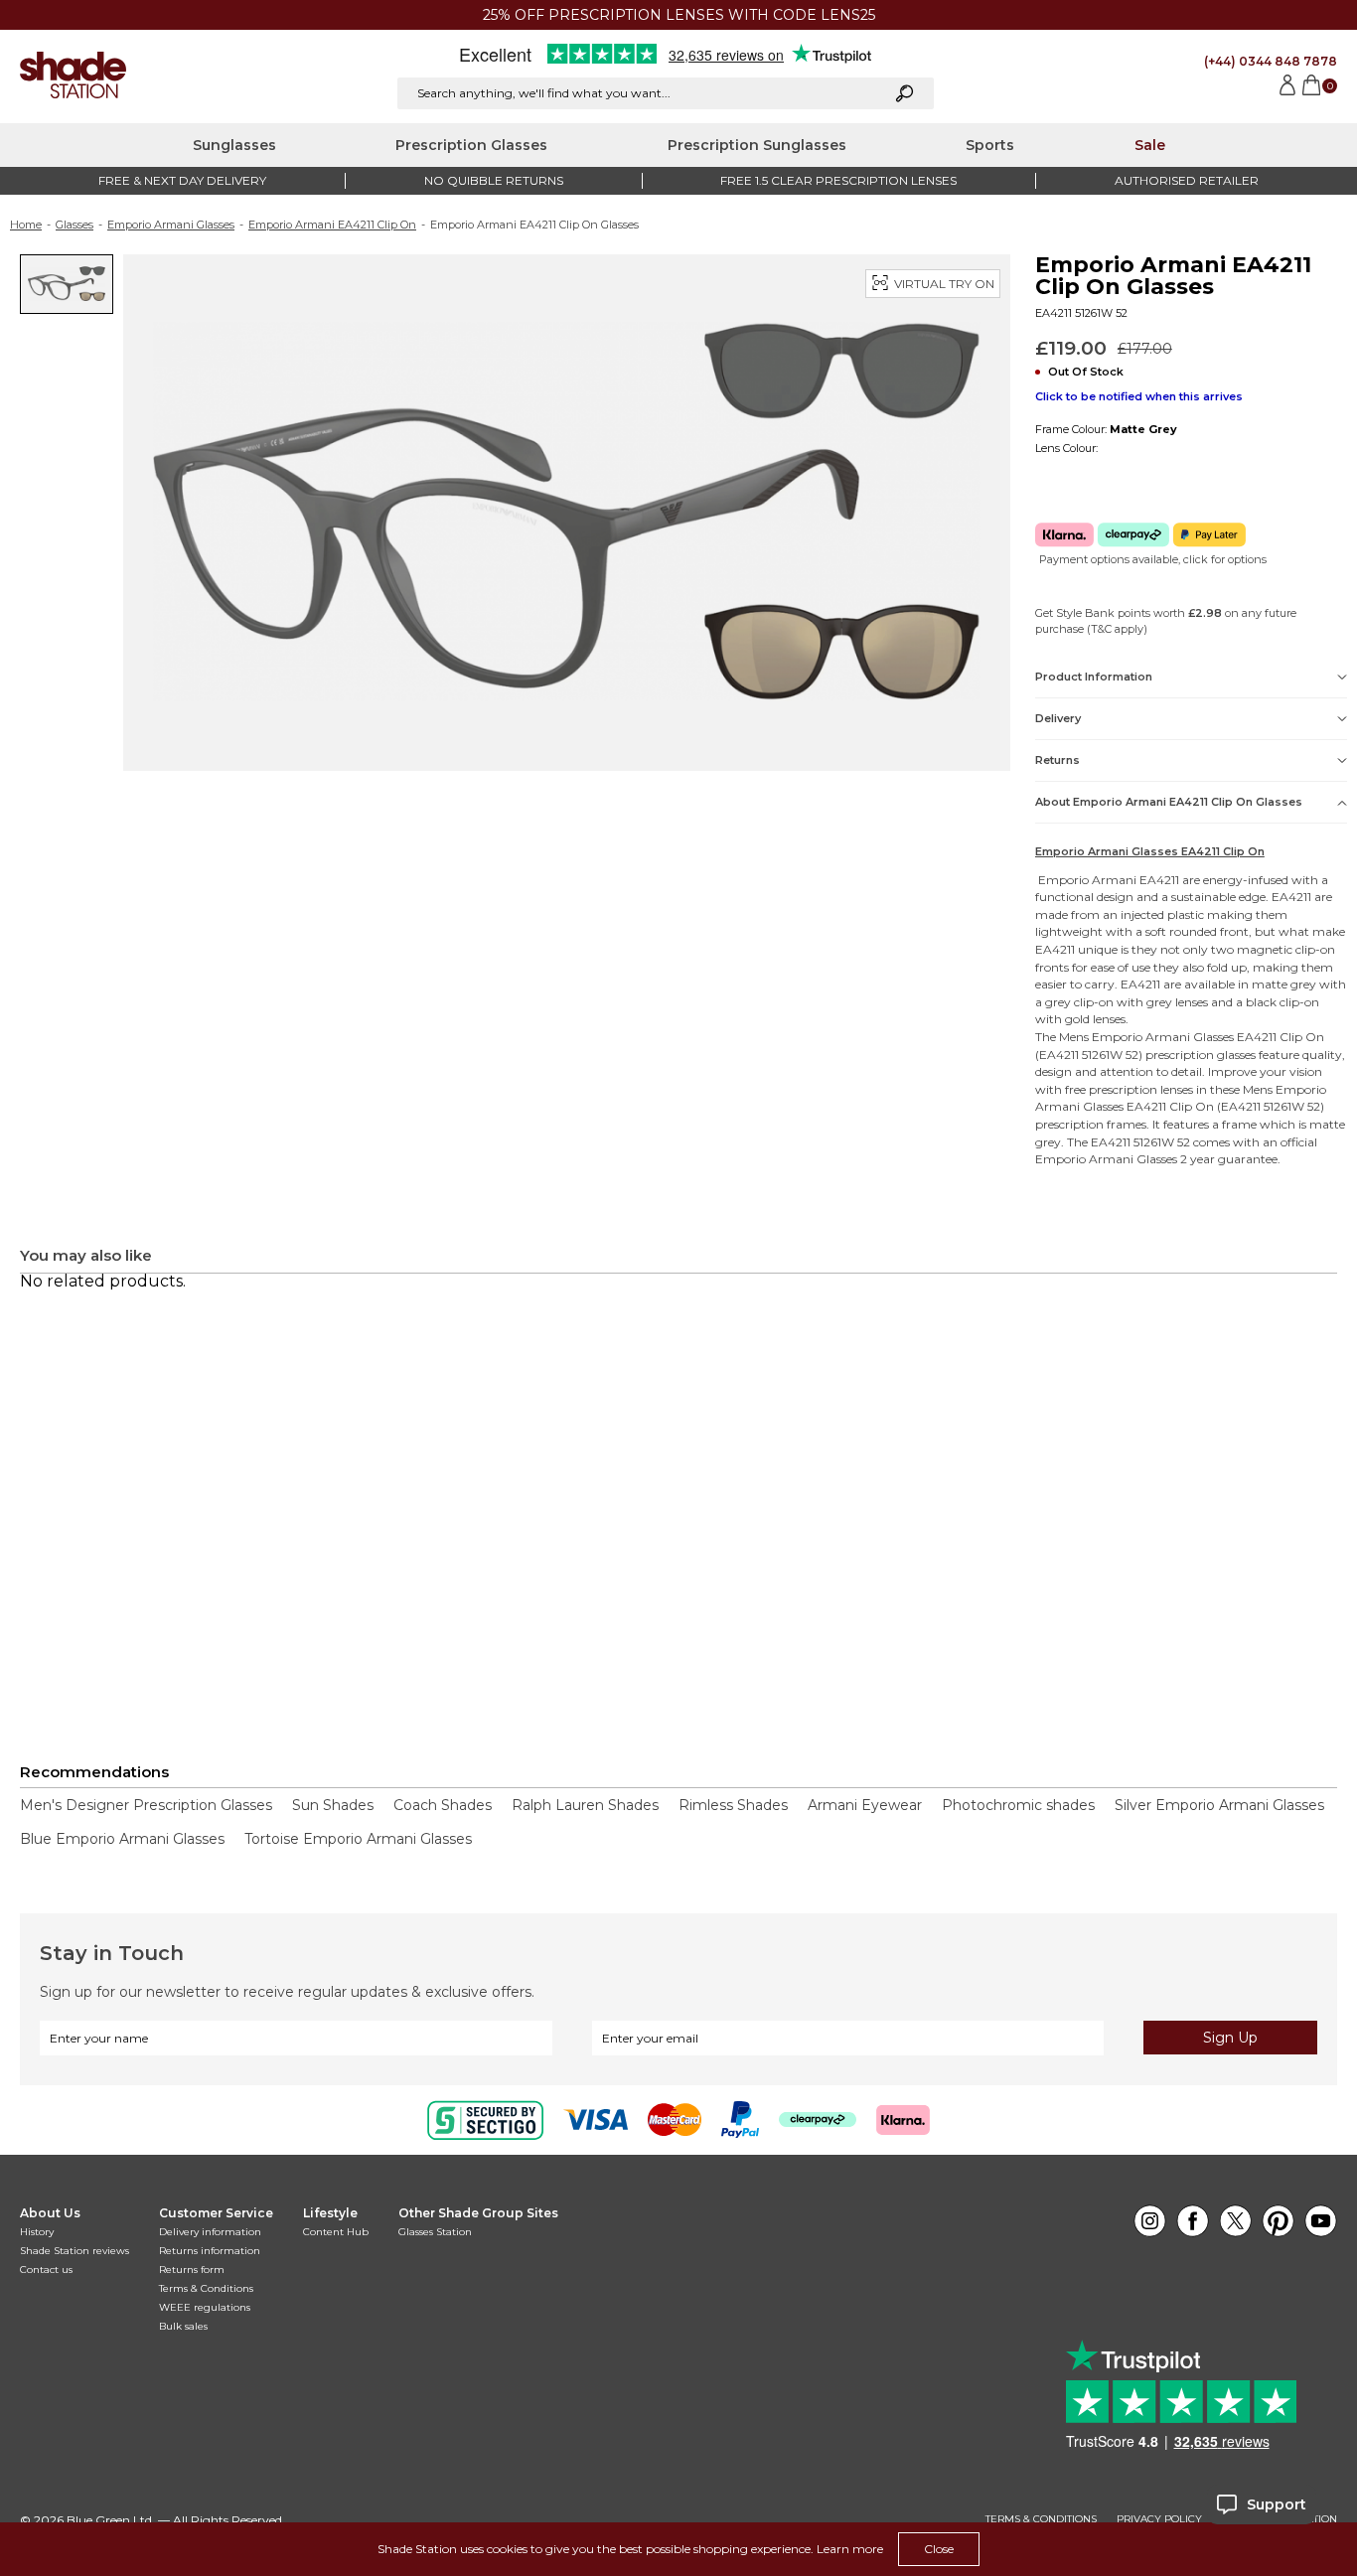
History (37, 2232)
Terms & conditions (1041, 2519)
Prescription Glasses (471, 145)
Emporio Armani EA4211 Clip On (332, 225)
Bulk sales (183, 2326)
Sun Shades (333, 1805)
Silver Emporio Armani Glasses (1219, 1805)
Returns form (192, 2270)
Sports (990, 145)
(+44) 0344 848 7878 (1271, 61)
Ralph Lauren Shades (585, 1805)
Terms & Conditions (206, 2288)
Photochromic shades (1018, 1805)
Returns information (210, 2251)
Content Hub (336, 2232)
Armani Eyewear (865, 1805)
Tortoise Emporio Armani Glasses (358, 1839)
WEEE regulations (205, 2307)
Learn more (850, 2549)
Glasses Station (435, 2232)
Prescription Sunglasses (757, 145)
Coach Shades (443, 1805)
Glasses (75, 225)
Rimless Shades (733, 1805)
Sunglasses (234, 145)
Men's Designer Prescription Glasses (146, 1805)
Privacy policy (1159, 2519)
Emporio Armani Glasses (171, 225)
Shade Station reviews (75, 2251)
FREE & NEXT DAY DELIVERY (182, 180)
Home (26, 225)
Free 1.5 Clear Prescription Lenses (838, 180)
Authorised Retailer (1187, 180)
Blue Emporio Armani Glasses (122, 1839)
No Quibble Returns (494, 180)
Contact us (46, 2270)
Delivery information (210, 2232)
